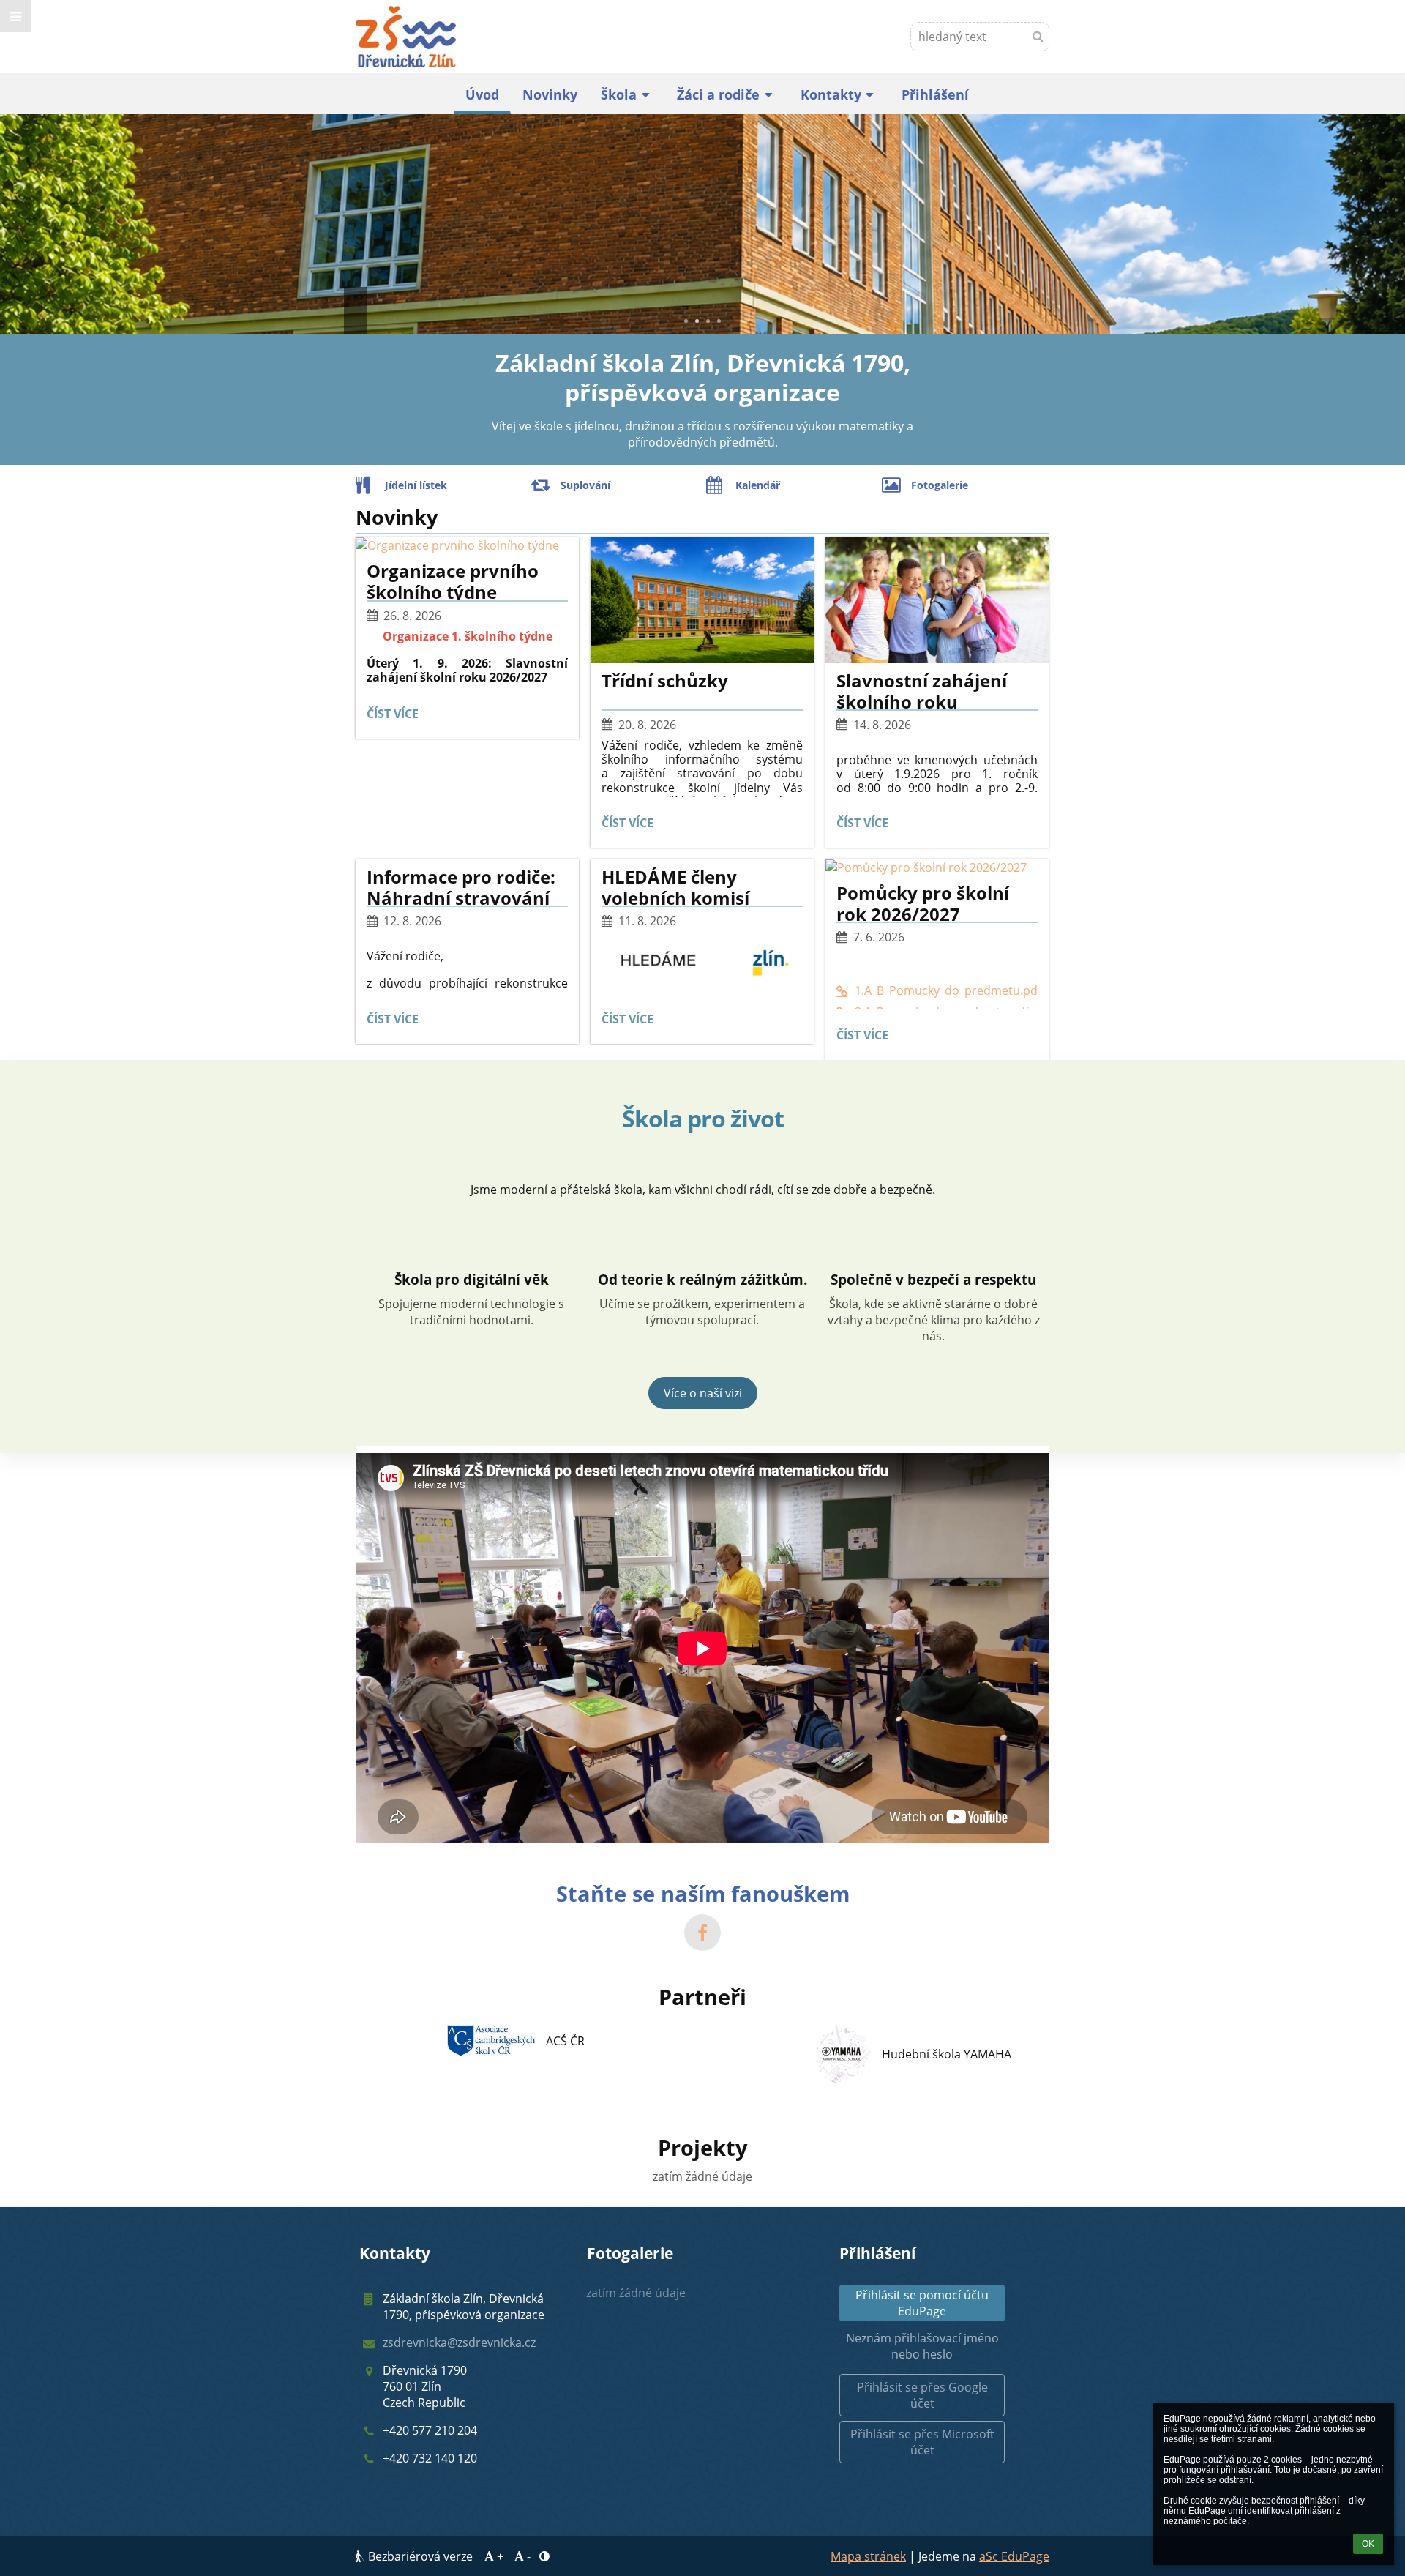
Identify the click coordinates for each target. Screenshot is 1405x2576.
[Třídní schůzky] (702, 600)
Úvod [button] (482, 94)
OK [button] (1368, 2544)
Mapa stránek (868, 2556)
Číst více (396, 716)
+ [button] (500, 2556)
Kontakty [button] (831, 94)
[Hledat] (1038, 36)
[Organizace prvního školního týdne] (467, 545)
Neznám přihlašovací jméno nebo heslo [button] (922, 2346)
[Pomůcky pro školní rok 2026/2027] (937, 867)
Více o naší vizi (703, 1393)
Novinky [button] (550, 94)
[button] (16, 16)
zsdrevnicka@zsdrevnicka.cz (459, 2342)
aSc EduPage (1014, 2556)
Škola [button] (619, 94)
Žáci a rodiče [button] (718, 94)
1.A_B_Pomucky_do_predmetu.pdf (946, 990)
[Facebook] (702, 1933)
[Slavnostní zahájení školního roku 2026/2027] (937, 600)
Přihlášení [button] (935, 94)
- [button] (529, 2556)
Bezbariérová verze (420, 2556)
